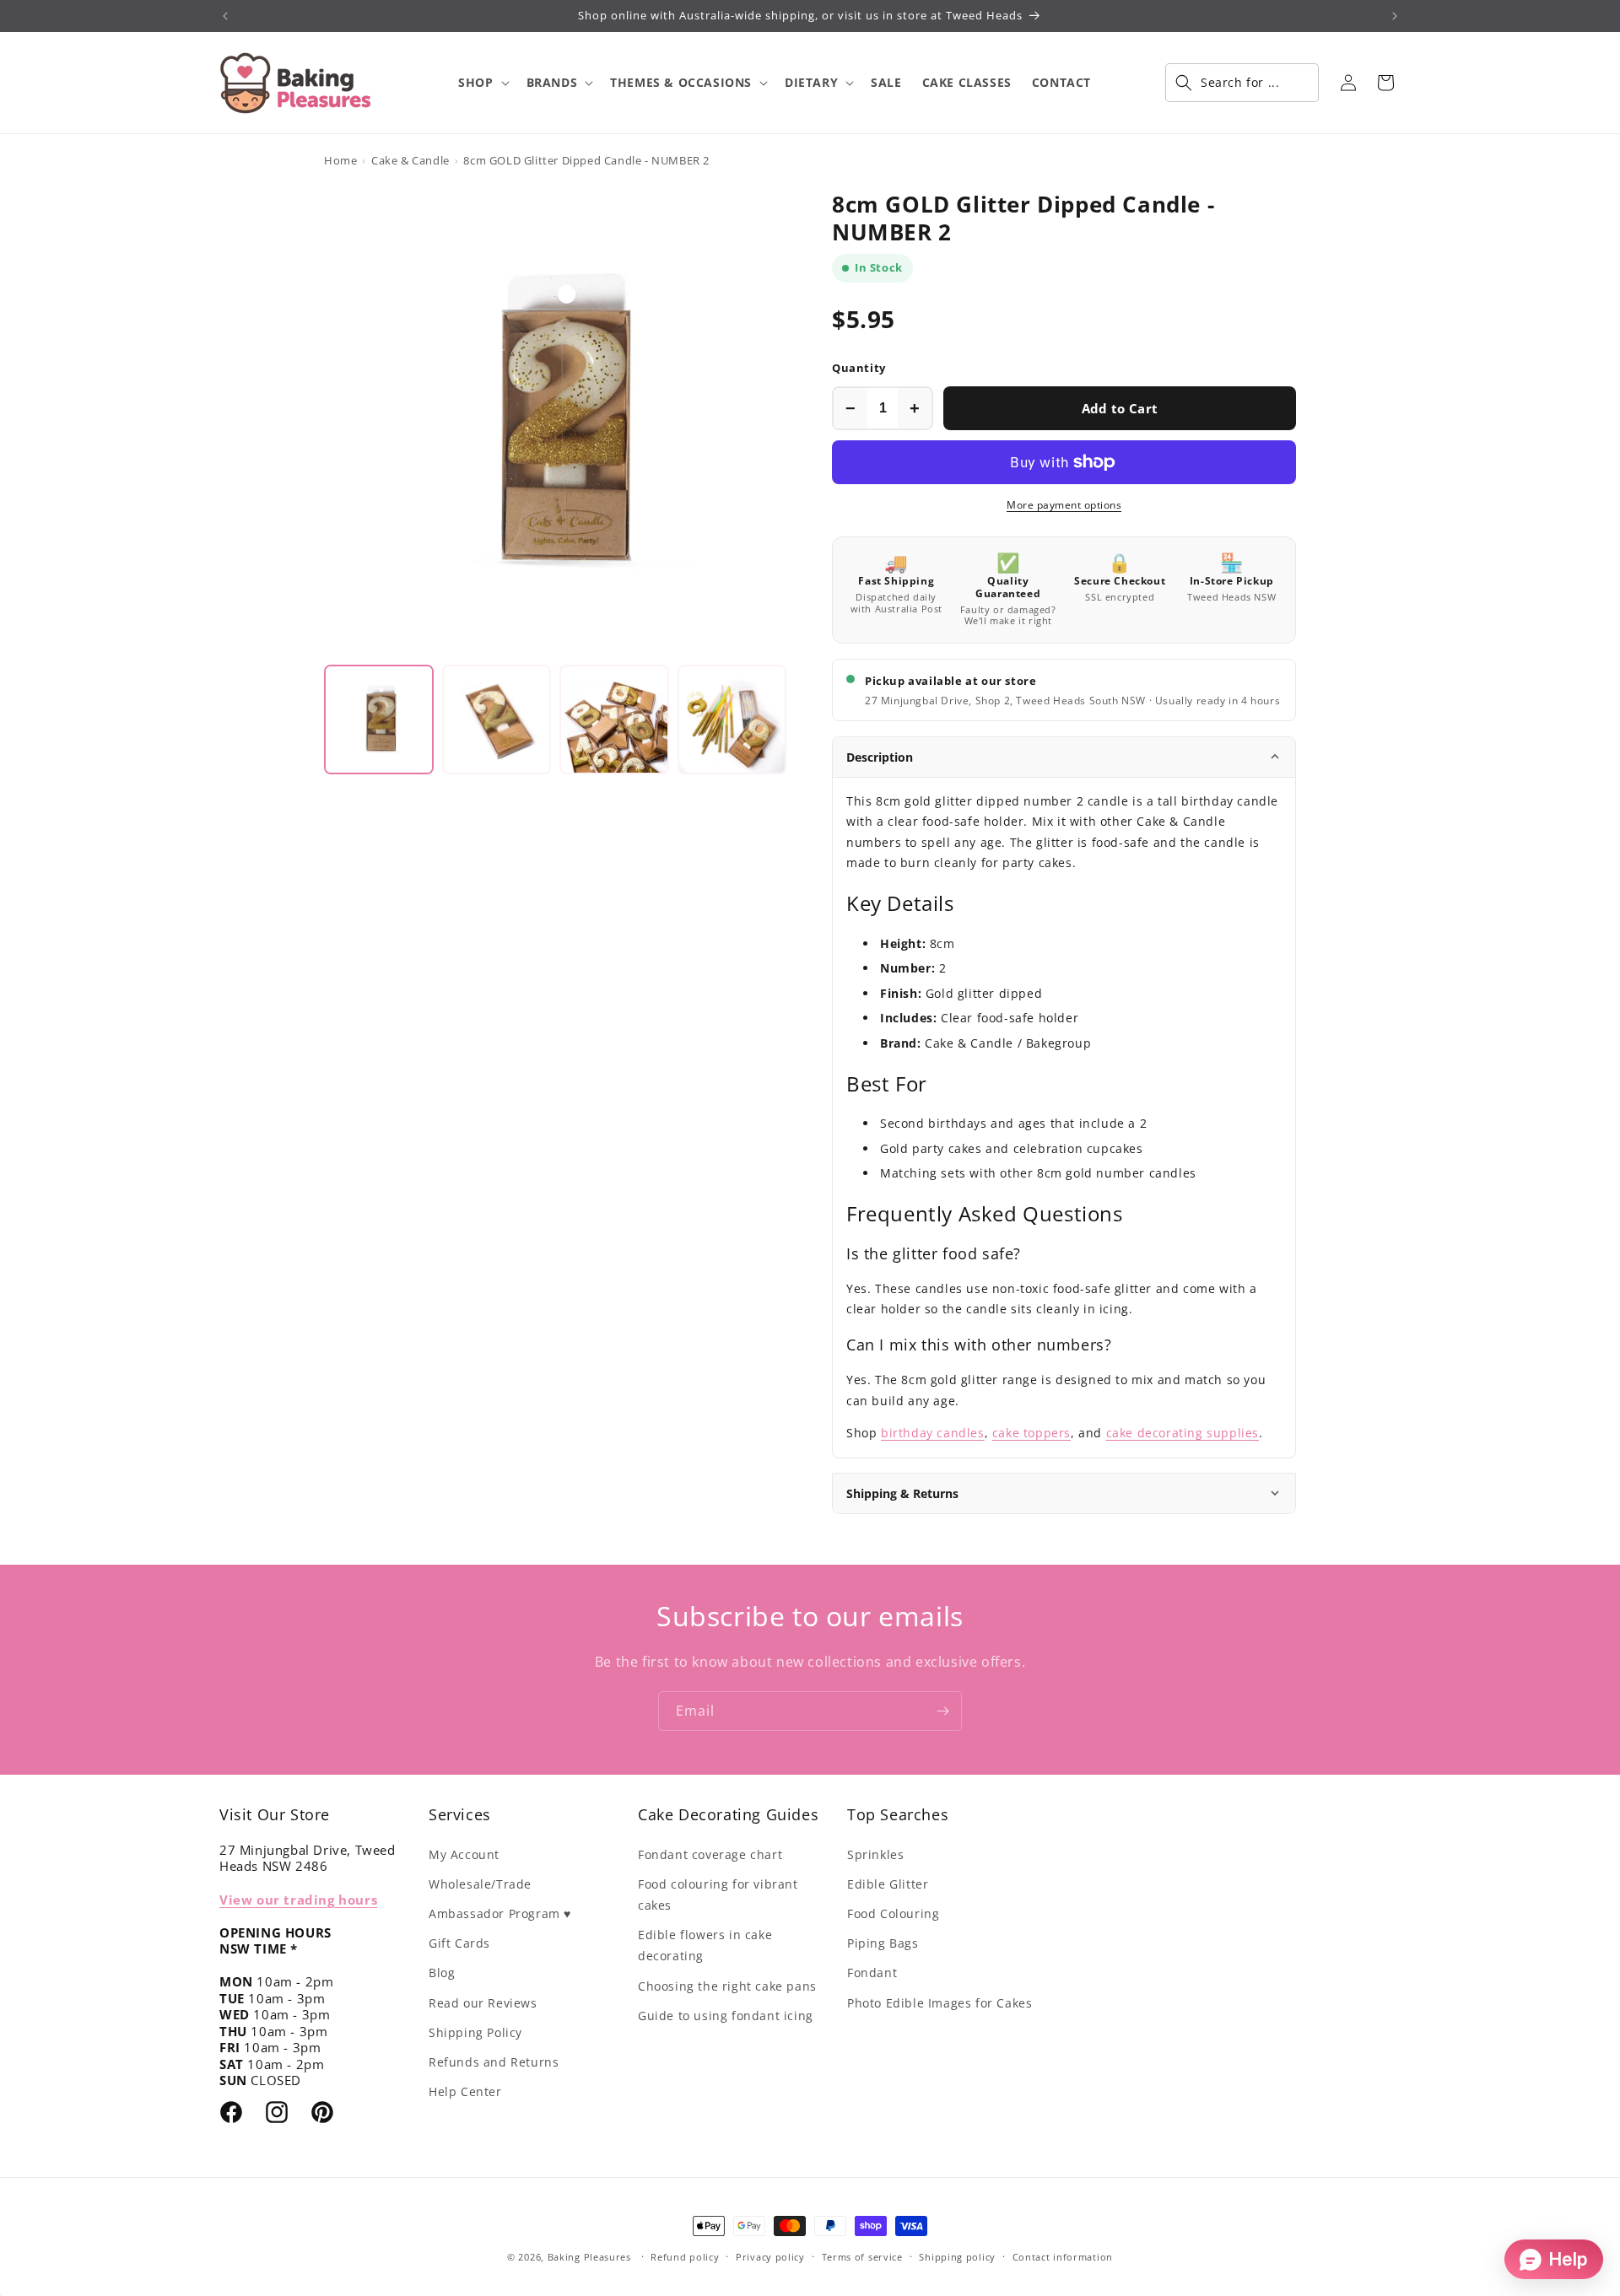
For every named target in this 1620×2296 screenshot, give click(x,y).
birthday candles (933, 1433)
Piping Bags (883, 1943)
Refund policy (685, 2257)
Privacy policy (770, 2257)
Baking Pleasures (589, 2257)
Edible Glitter (888, 1884)
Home (340, 160)
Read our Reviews (483, 2003)
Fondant (872, 1973)
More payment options (1064, 505)
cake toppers (1031, 1433)
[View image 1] (379, 720)
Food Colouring (893, 1913)
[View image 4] (732, 720)
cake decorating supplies (1183, 1433)
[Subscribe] (942, 1711)
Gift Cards (459, 1943)
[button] (482, 83)
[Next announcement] (1395, 16)
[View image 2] (497, 720)
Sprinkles (875, 1854)
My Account (464, 1854)
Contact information (1063, 2257)
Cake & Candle (410, 160)
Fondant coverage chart (710, 1854)
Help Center (465, 2091)
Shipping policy (957, 2257)
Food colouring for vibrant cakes (718, 1894)
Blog (442, 1973)
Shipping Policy (475, 2032)
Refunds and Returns (494, 2062)
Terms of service (862, 2257)
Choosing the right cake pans (727, 1986)
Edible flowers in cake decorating (705, 1945)
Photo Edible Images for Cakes (940, 2003)
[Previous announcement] (225, 16)
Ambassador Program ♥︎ (500, 1913)
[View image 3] (614, 720)
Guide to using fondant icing (726, 2016)
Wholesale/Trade (480, 1884)
